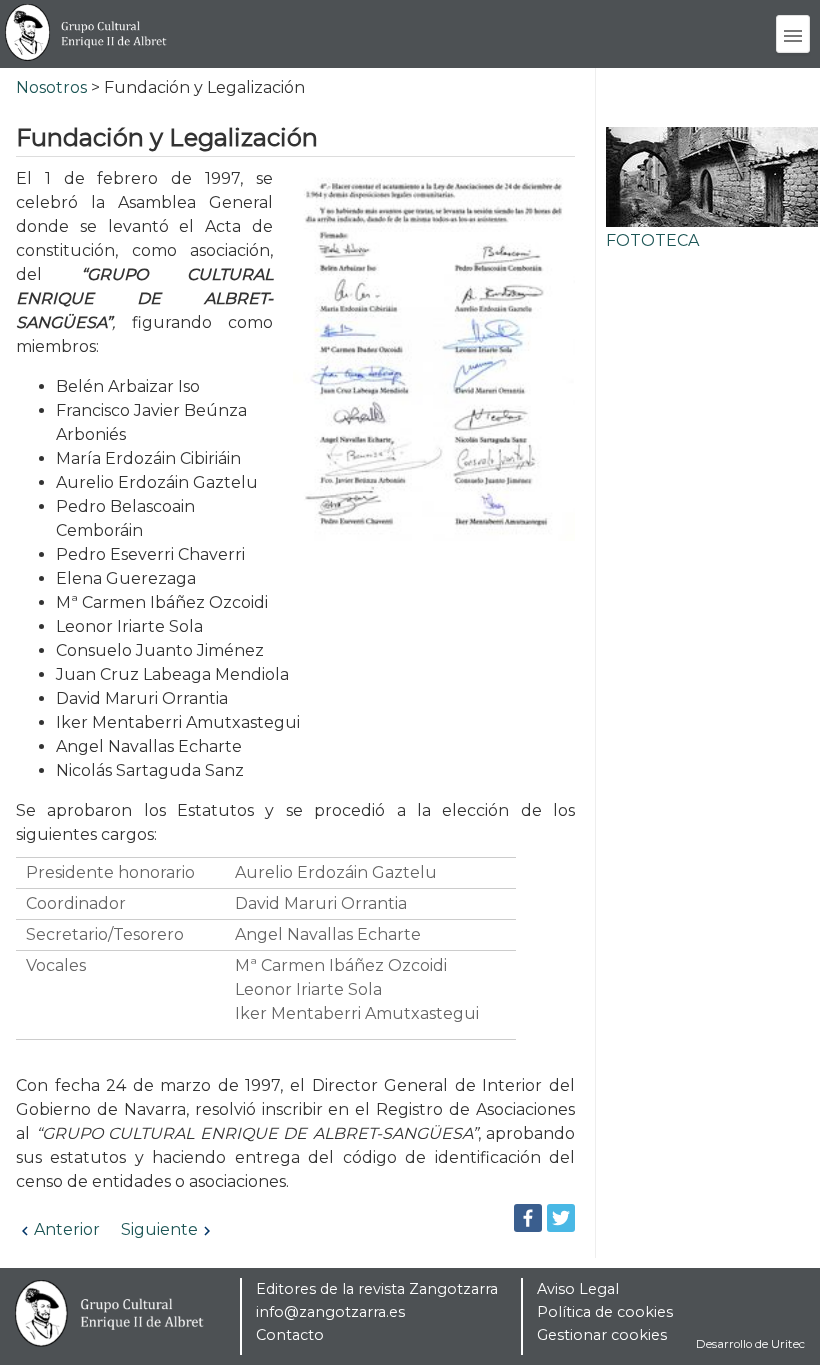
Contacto (290, 1335)
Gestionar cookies (602, 1335)
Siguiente (159, 1229)
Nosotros (51, 87)
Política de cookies (605, 1312)
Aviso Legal (578, 1289)
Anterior (67, 1229)
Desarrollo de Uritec (750, 1344)
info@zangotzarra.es (330, 1312)
